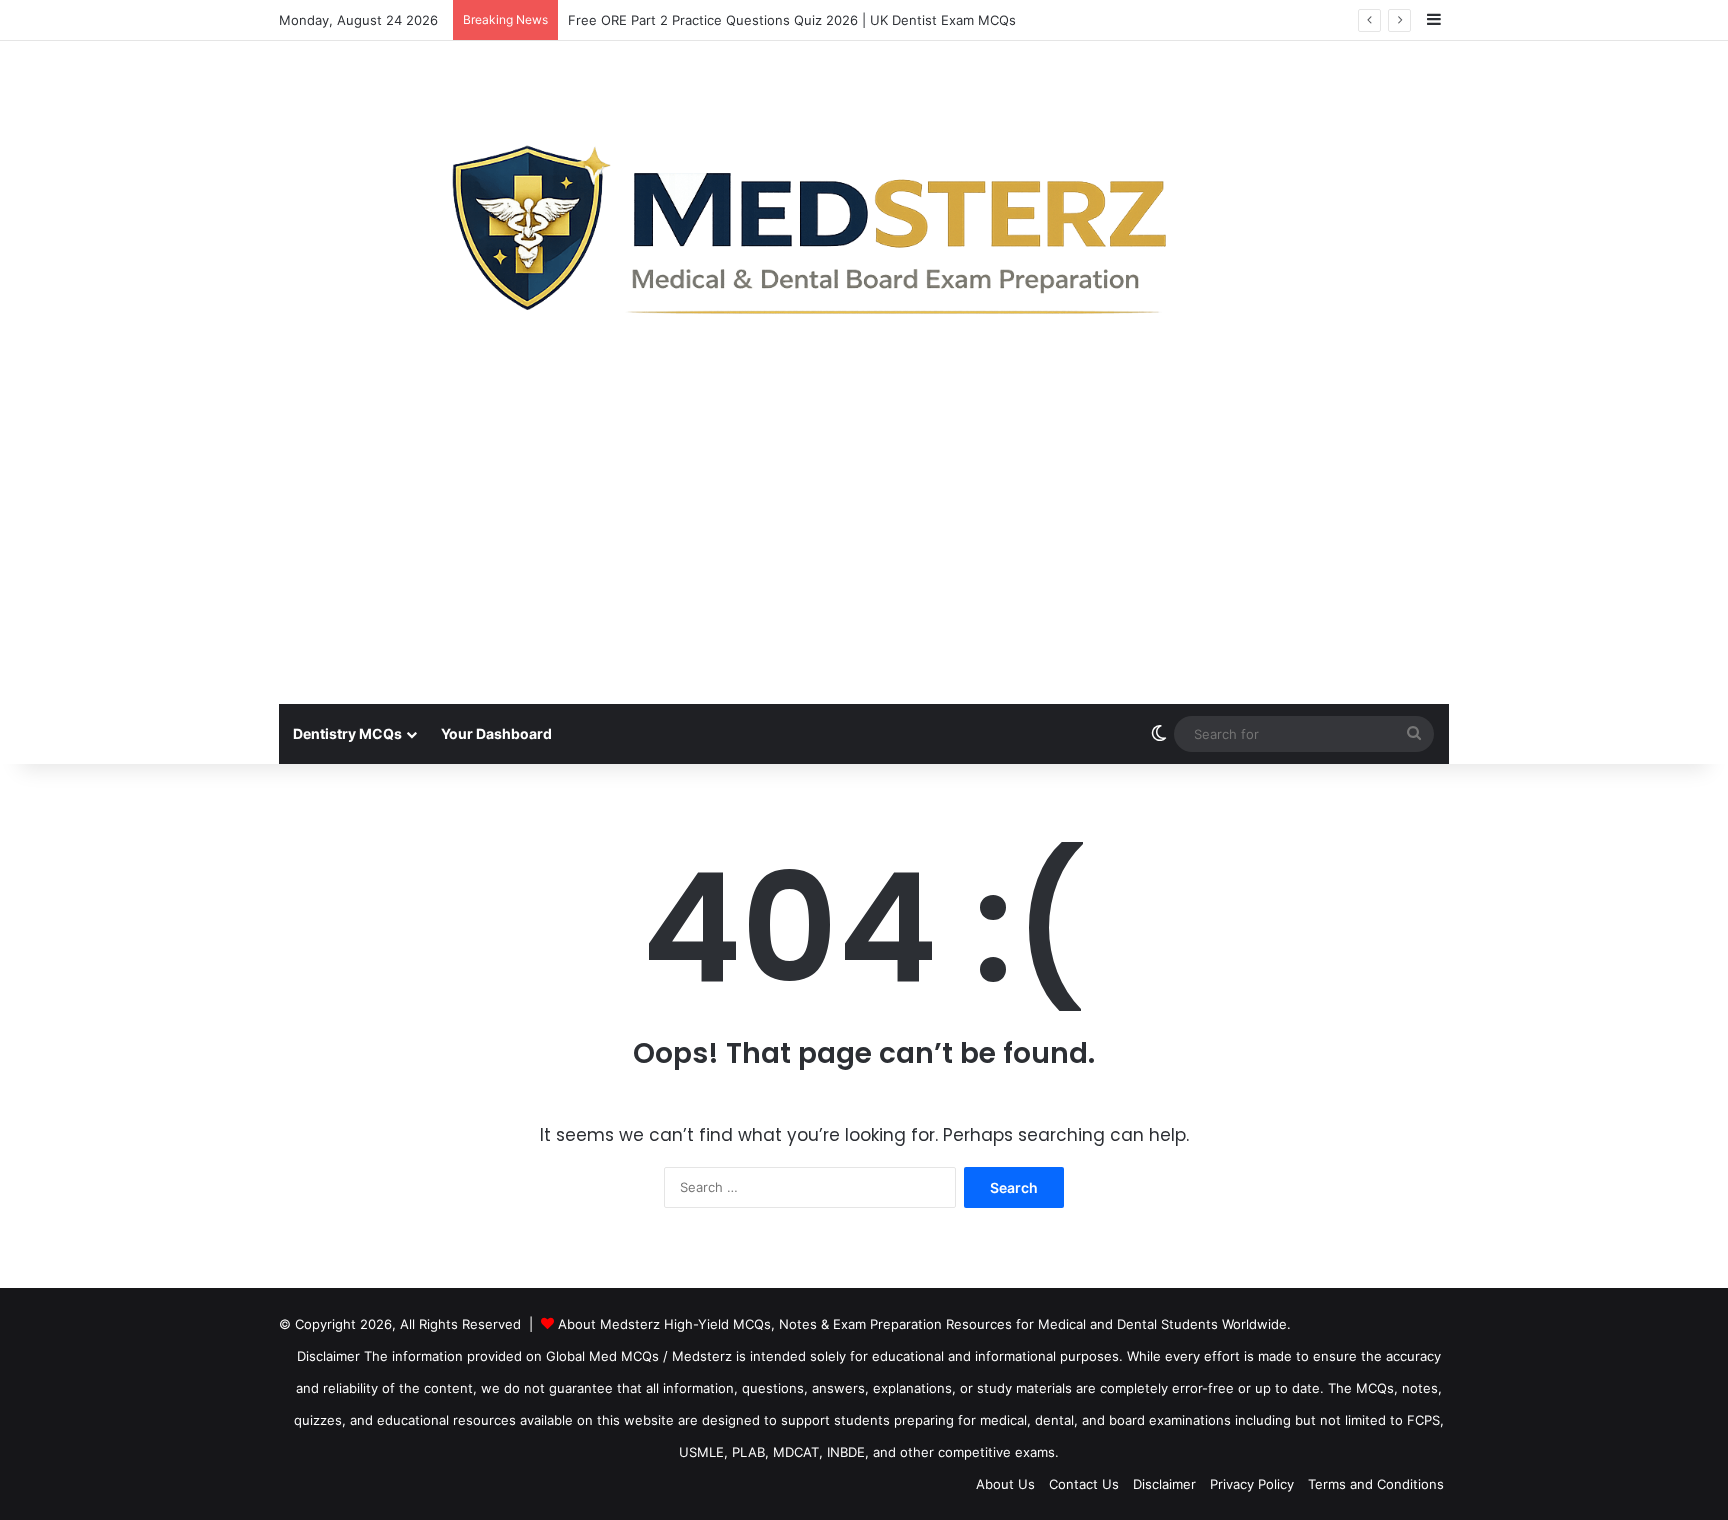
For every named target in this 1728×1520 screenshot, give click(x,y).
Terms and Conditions (1376, 1484)
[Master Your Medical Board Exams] (864, 222)
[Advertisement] (864, 554)
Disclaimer (1164, 1484)
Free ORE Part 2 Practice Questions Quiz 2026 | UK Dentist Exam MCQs (792, 20)
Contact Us (1084, 1484)
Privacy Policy (1252, 1484)
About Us (1005, 1484)
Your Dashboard (496, 733)
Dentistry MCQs (347, 733)
